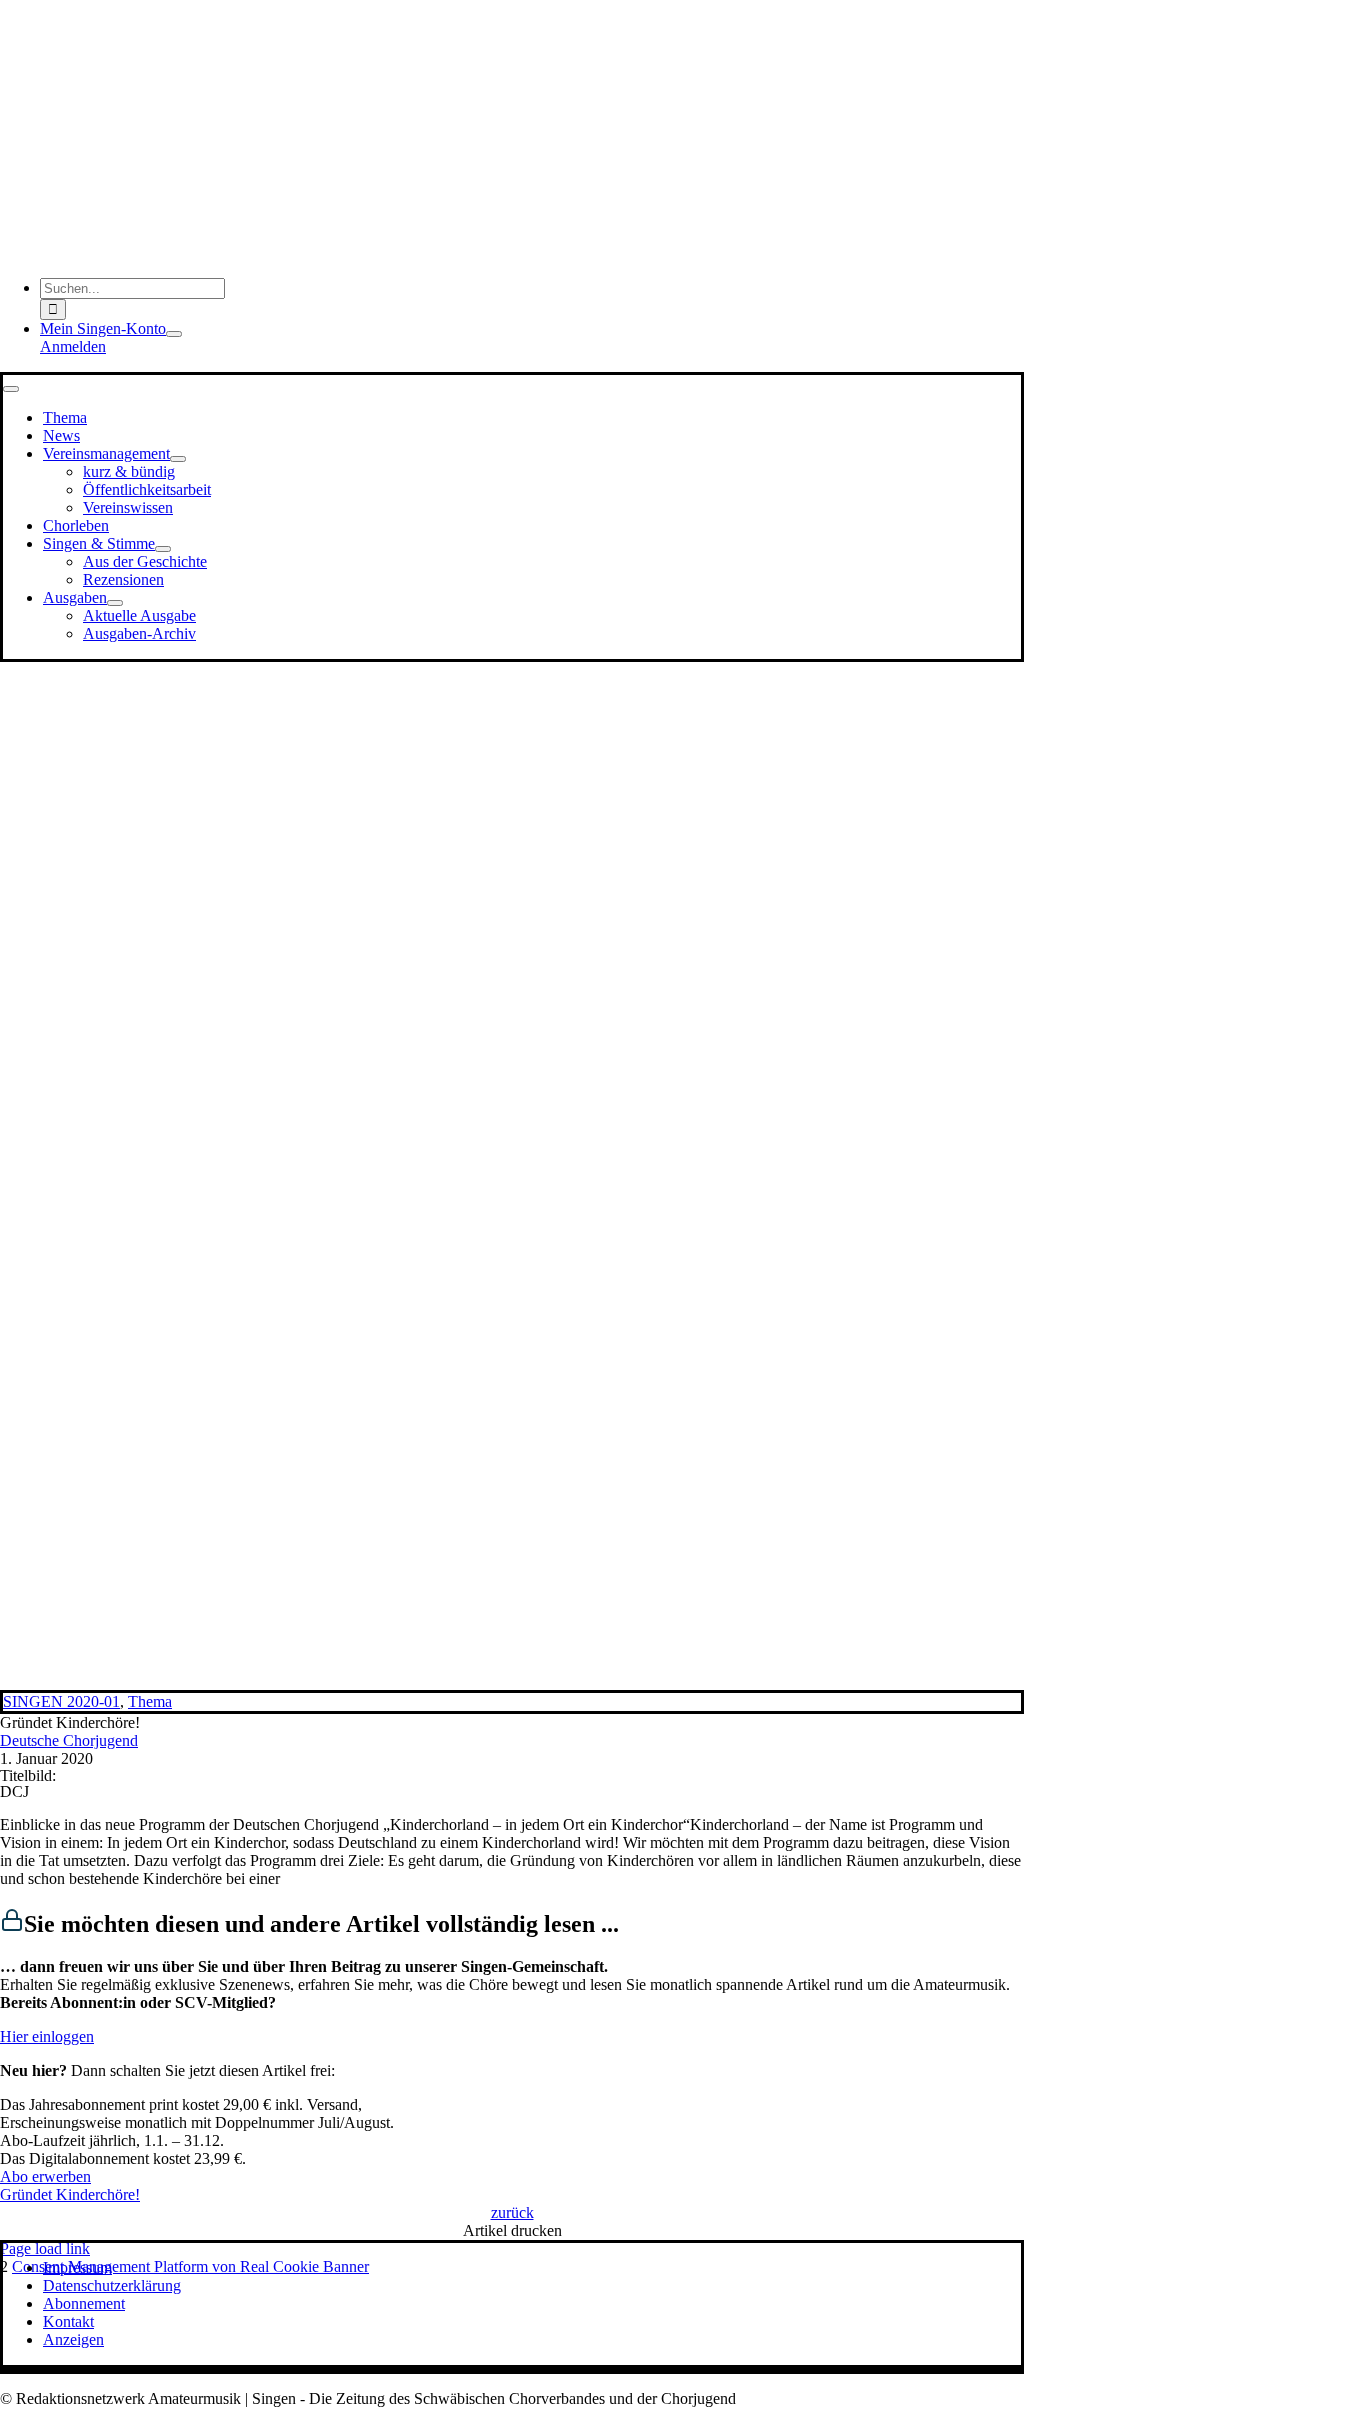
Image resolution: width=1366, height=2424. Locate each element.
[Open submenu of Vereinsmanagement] (178, 459)
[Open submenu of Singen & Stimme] (163, 549)
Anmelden (73, 346)
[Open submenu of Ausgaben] (115, 603)
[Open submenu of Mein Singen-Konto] (174, 334)
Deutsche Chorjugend (69, 1740)
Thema (150, 1701)
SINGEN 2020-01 (61, 1701)
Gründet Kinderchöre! (70, 2194)
